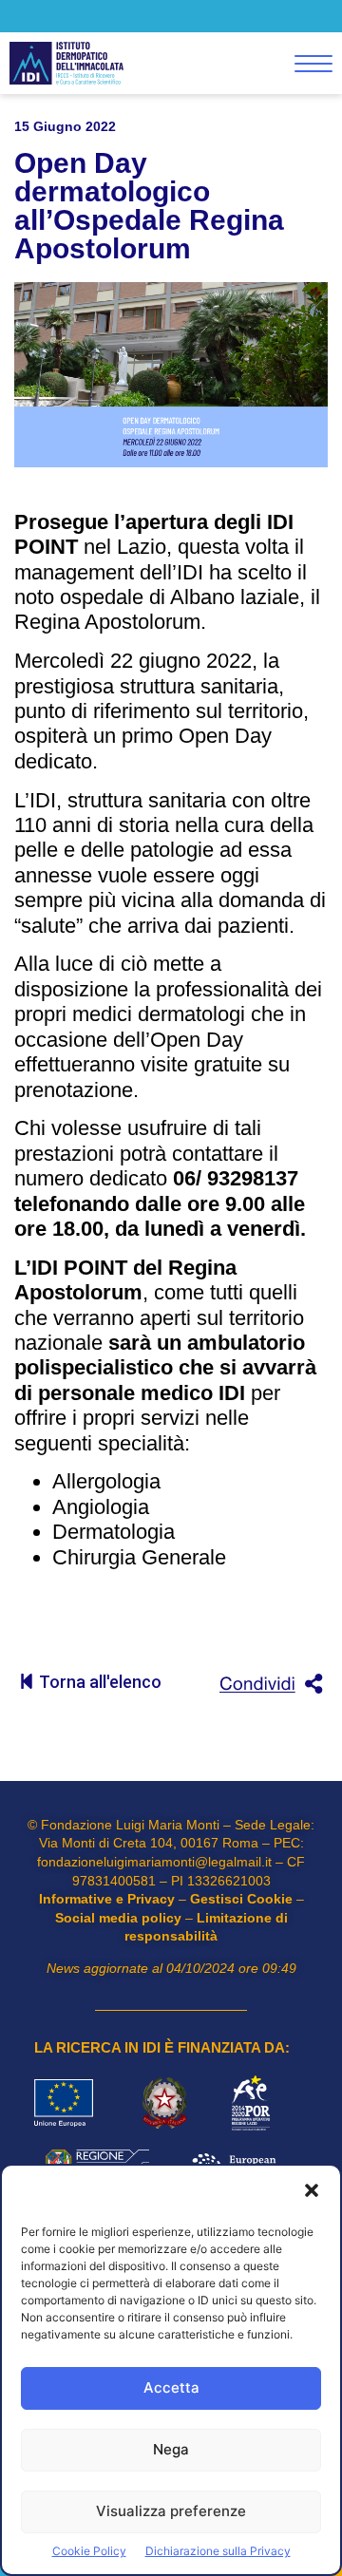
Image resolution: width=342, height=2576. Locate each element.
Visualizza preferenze (171, 2511)
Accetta (171, 2387)
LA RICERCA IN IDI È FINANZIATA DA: (162, 2047)
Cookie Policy (89, 2551)
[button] (312, 2192)
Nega (171, 2449)
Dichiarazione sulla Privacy (218, 2551)
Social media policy (118, 1918)
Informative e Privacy (107, 1899)
